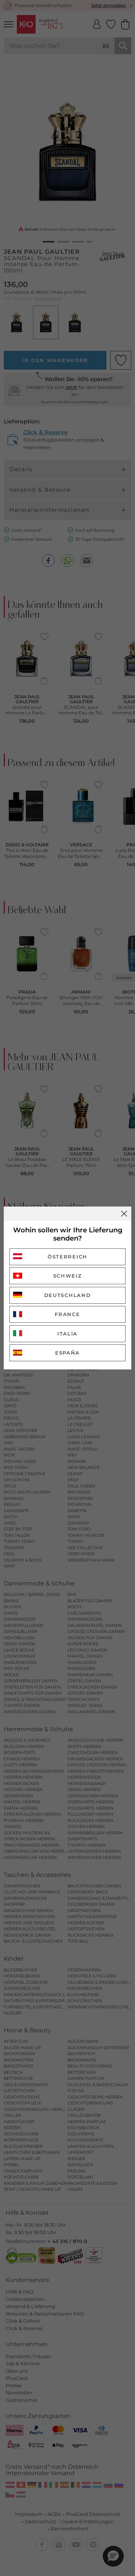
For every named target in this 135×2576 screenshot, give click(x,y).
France (67, 1314)
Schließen (124, 1214)
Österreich (67, 1257)
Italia (67, 1334)
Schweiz (68, 1276)
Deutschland (68, 1295)
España (67, 1353)
